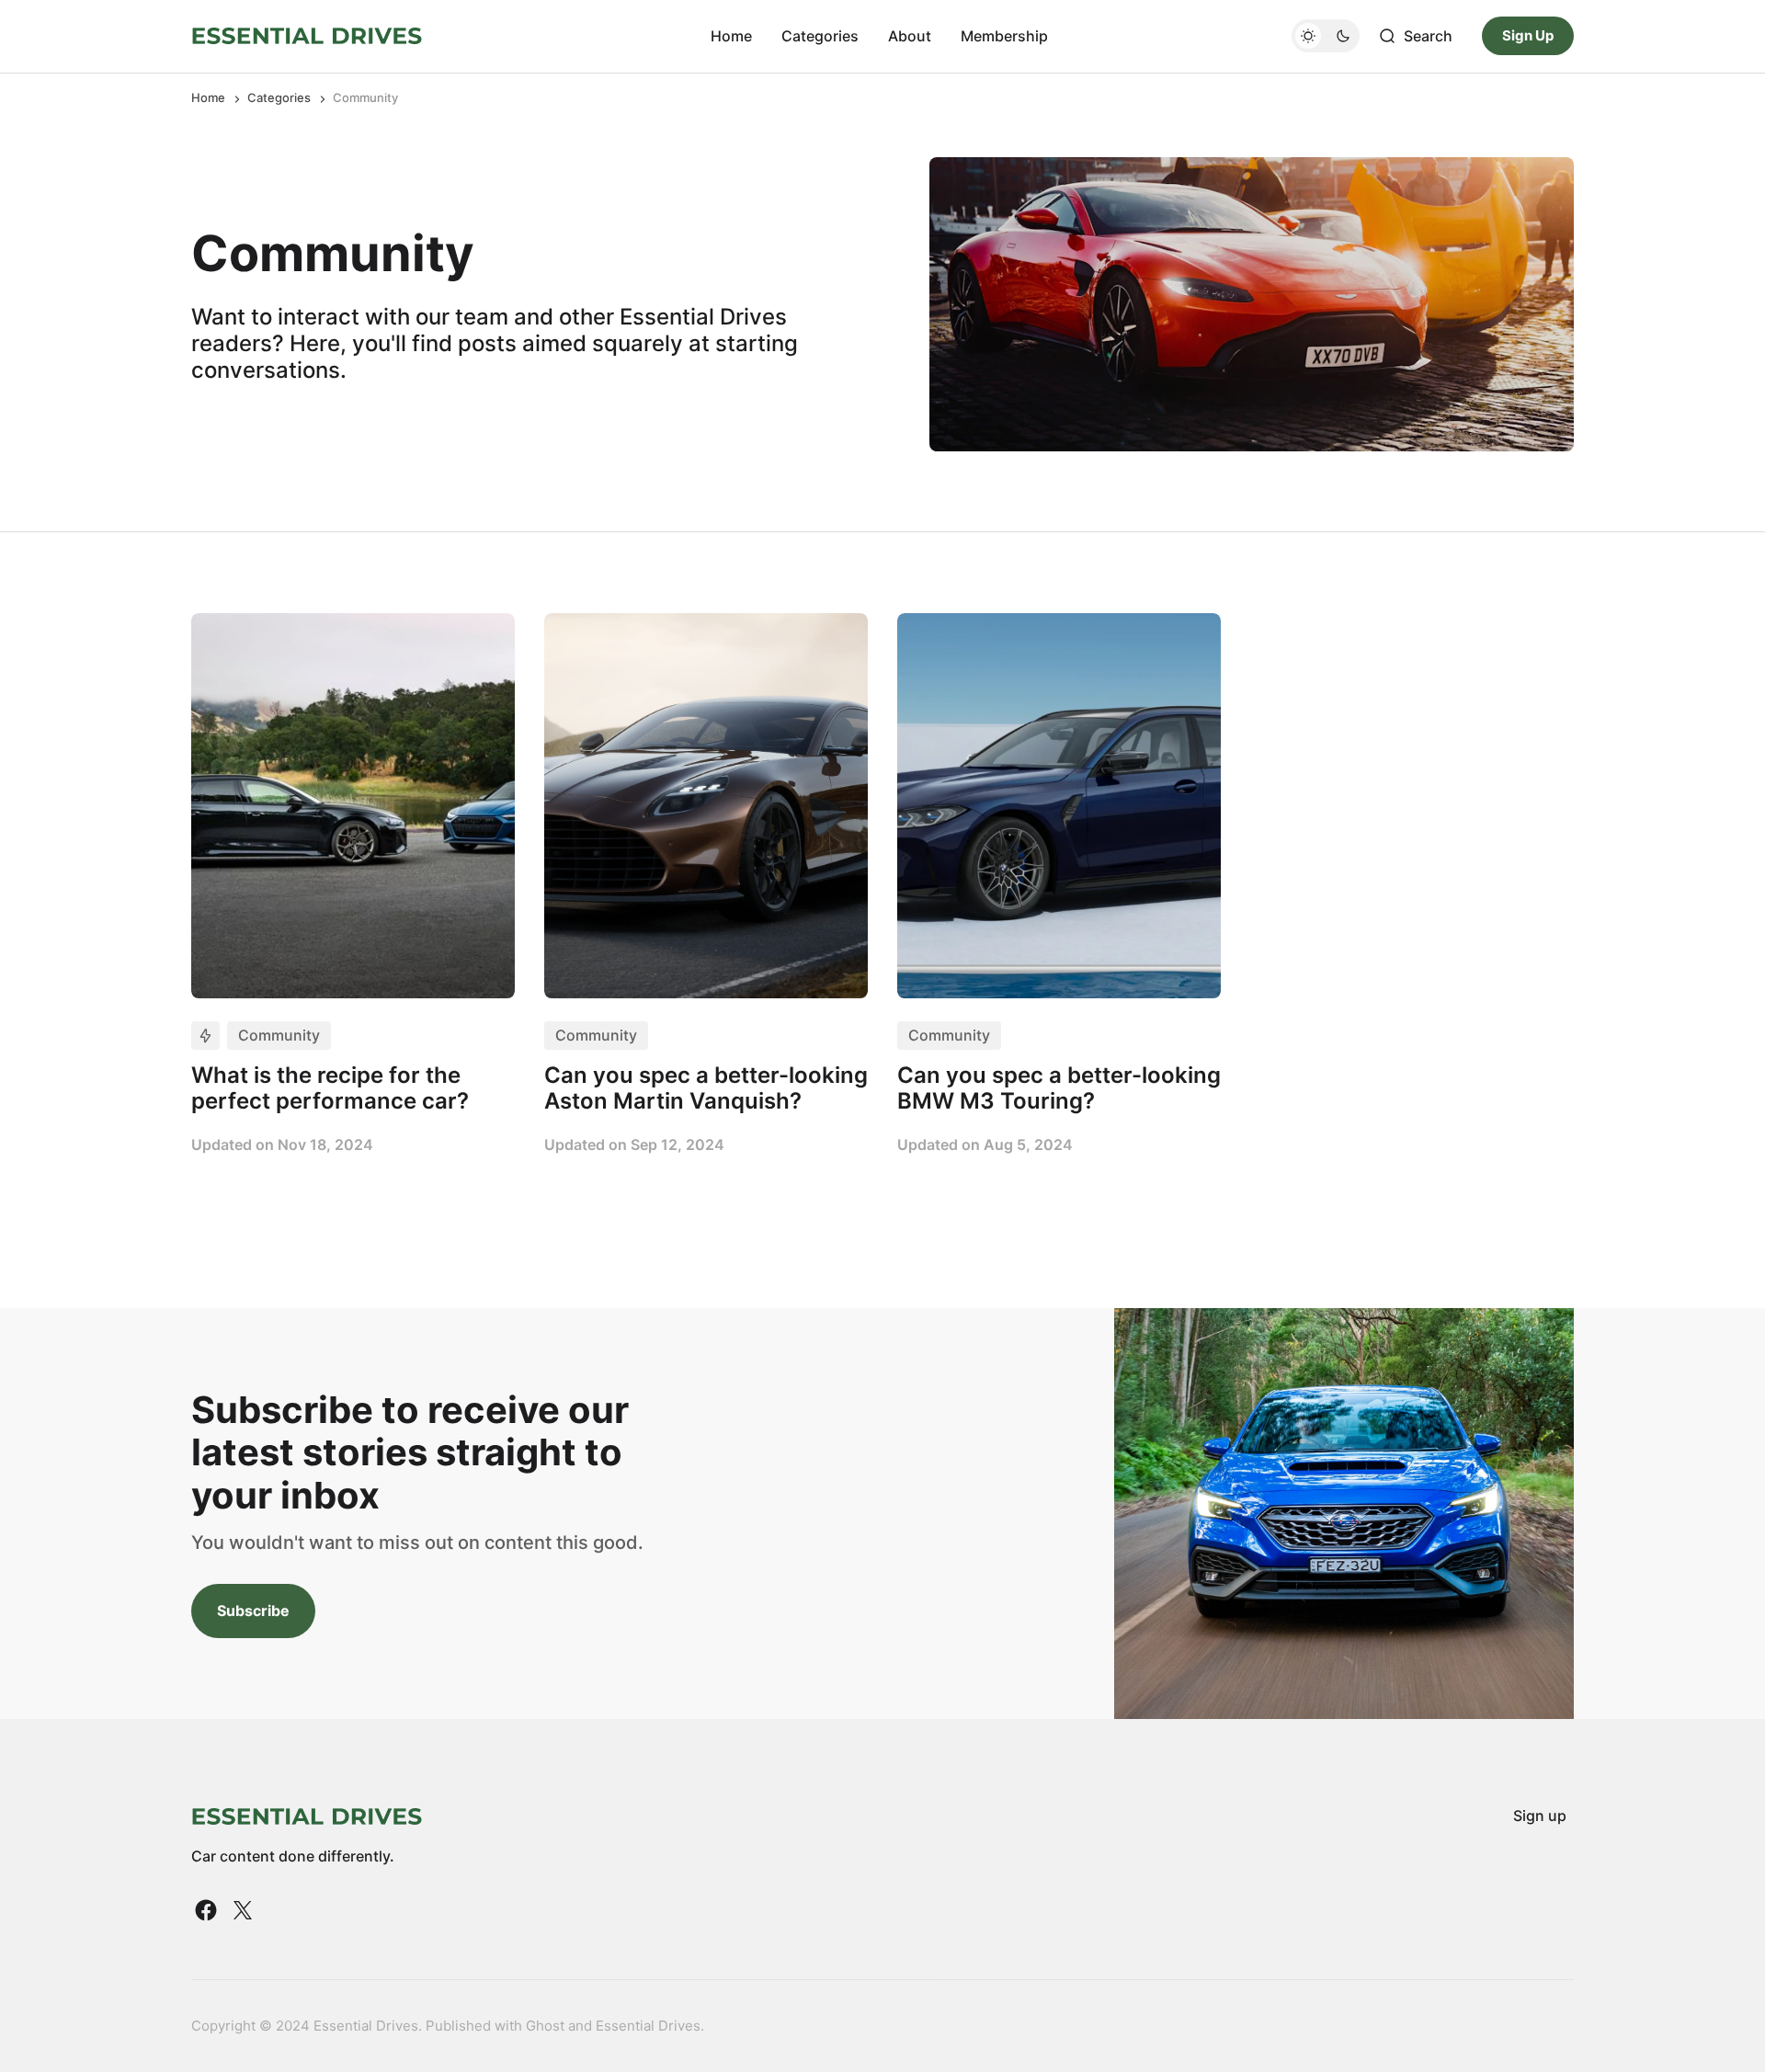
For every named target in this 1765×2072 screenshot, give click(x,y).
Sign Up (1528, 35)
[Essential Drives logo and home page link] (307, 36)
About (910, 36)
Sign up (1540, 1816)
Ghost (545, 2026)
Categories (820, 36)
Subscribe (253, 1611)
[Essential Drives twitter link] (241, 1910)
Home (731, 36)
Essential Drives (648, 2026)
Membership (1004, 36)
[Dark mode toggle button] (1326, 36)
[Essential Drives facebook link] (208, 1910)
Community (279, 1035)
